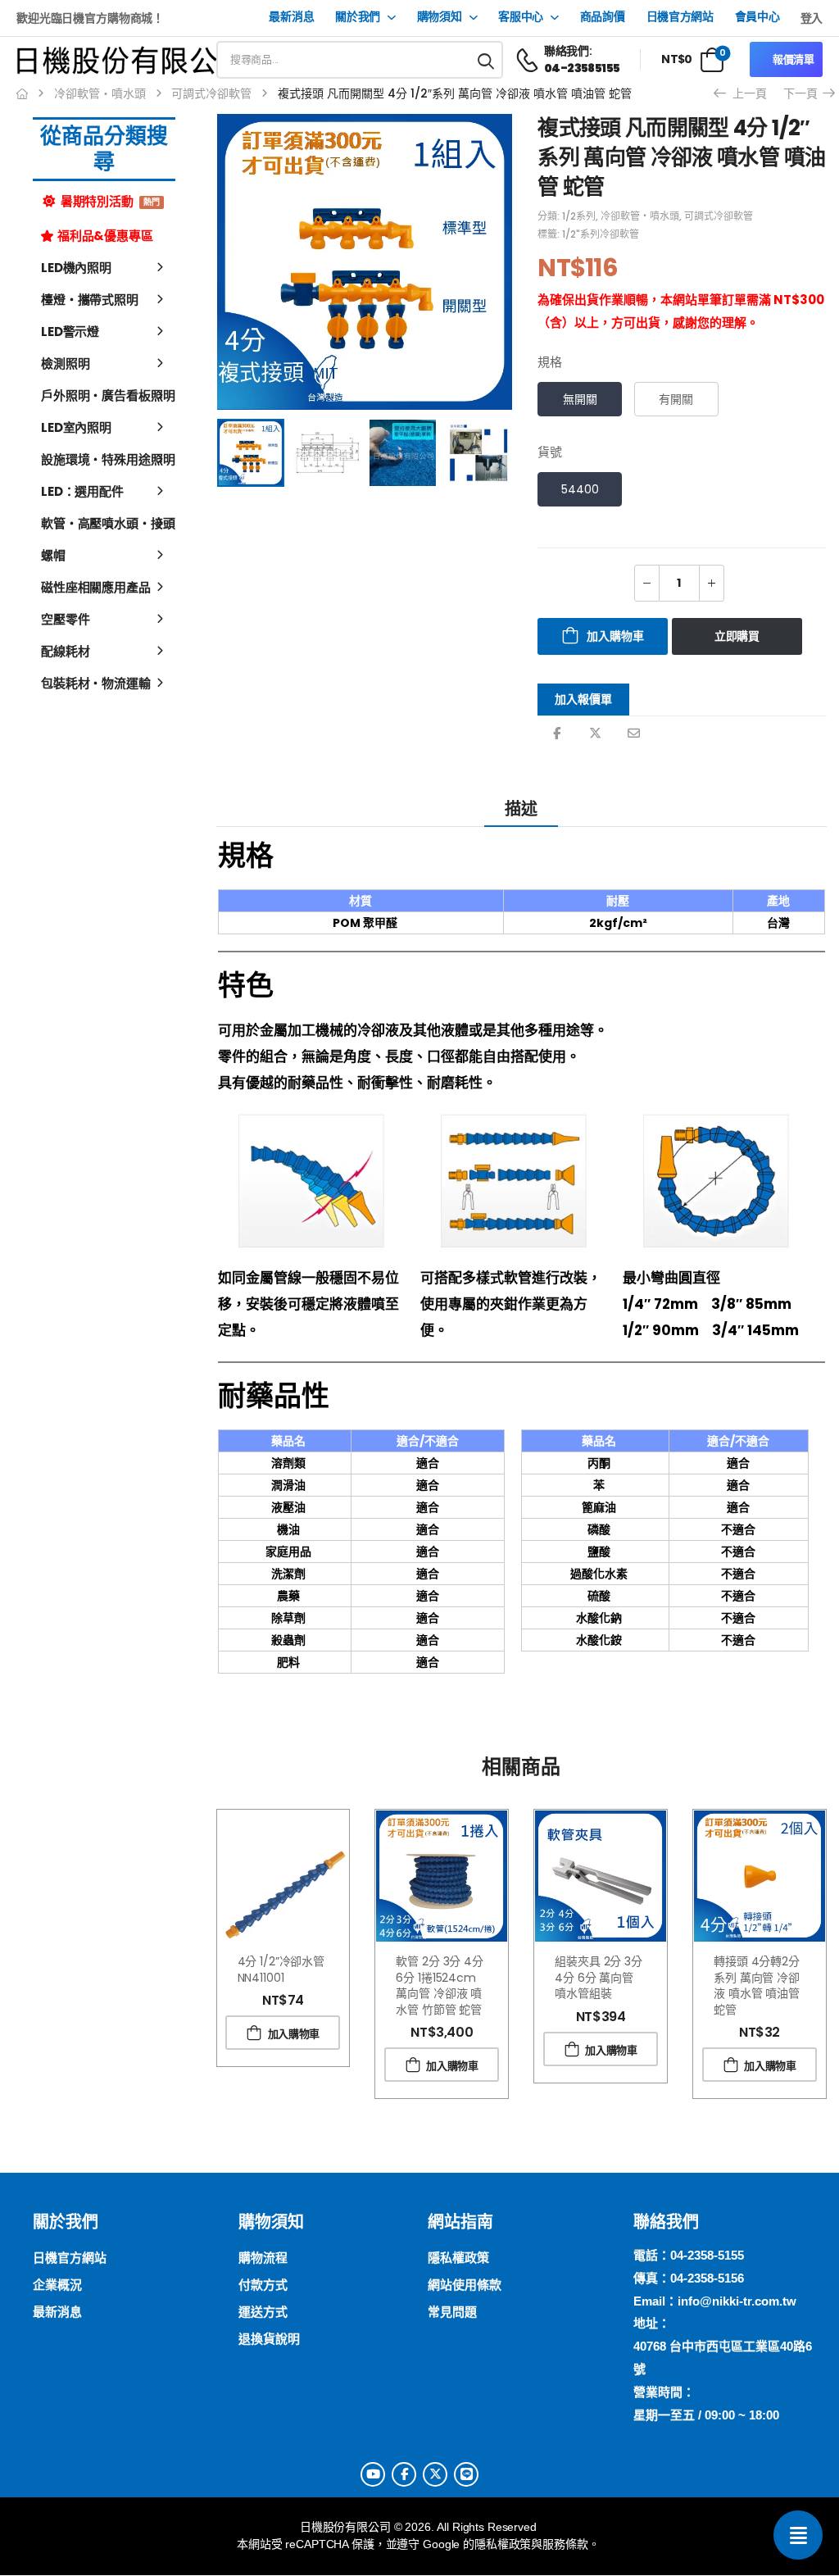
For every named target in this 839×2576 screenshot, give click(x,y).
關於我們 (358, 17)
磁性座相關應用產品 (96, 587)
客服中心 (521, 17)
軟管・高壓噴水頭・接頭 (104, 523)
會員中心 (757, 17)
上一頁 (744, 93)
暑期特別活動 (109, 201)
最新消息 (291, 17)
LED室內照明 (76, 427)
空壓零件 (65, 619)
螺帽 (53, 555)
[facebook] (404, 2474)
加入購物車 (615, 636)
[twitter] (435, 2474)
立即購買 (737, 636)
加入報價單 (583, 699)
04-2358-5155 (707, 2255)
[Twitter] (595, 733)
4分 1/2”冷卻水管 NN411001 (281, 1969)
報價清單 (794, 59)
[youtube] (373, 2474)
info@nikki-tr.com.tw (737, 2301)
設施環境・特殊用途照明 (104, 459)
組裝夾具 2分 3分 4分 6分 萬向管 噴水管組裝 (599, 1977)
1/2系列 (579, 216)
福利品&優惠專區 (105, 236)
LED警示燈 (70, 332)
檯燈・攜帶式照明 (90, 300)
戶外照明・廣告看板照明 (104, 395)
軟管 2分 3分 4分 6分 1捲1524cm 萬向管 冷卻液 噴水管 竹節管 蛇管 (439, 1985)
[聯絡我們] (798, 2535)
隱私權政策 (503, 2544)
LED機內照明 (76, 268)
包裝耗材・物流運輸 (96, 683)
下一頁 (806, 93)
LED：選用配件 (82, 491)
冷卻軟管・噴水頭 (100, 93)
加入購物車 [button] (294, 2034)
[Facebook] (557, 733)
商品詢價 (603, 17)
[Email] (634, 733)
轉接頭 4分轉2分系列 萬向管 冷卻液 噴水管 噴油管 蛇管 (757, 1985)
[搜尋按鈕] (487, 60)
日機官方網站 (680, 17)
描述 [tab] (521, 809)
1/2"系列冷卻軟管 (601, 234)
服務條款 (565, 2544)
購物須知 (440, 17)
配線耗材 (65, 651)
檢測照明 (65, 363)
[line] (466, 2474)
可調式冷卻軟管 (211, 93)
